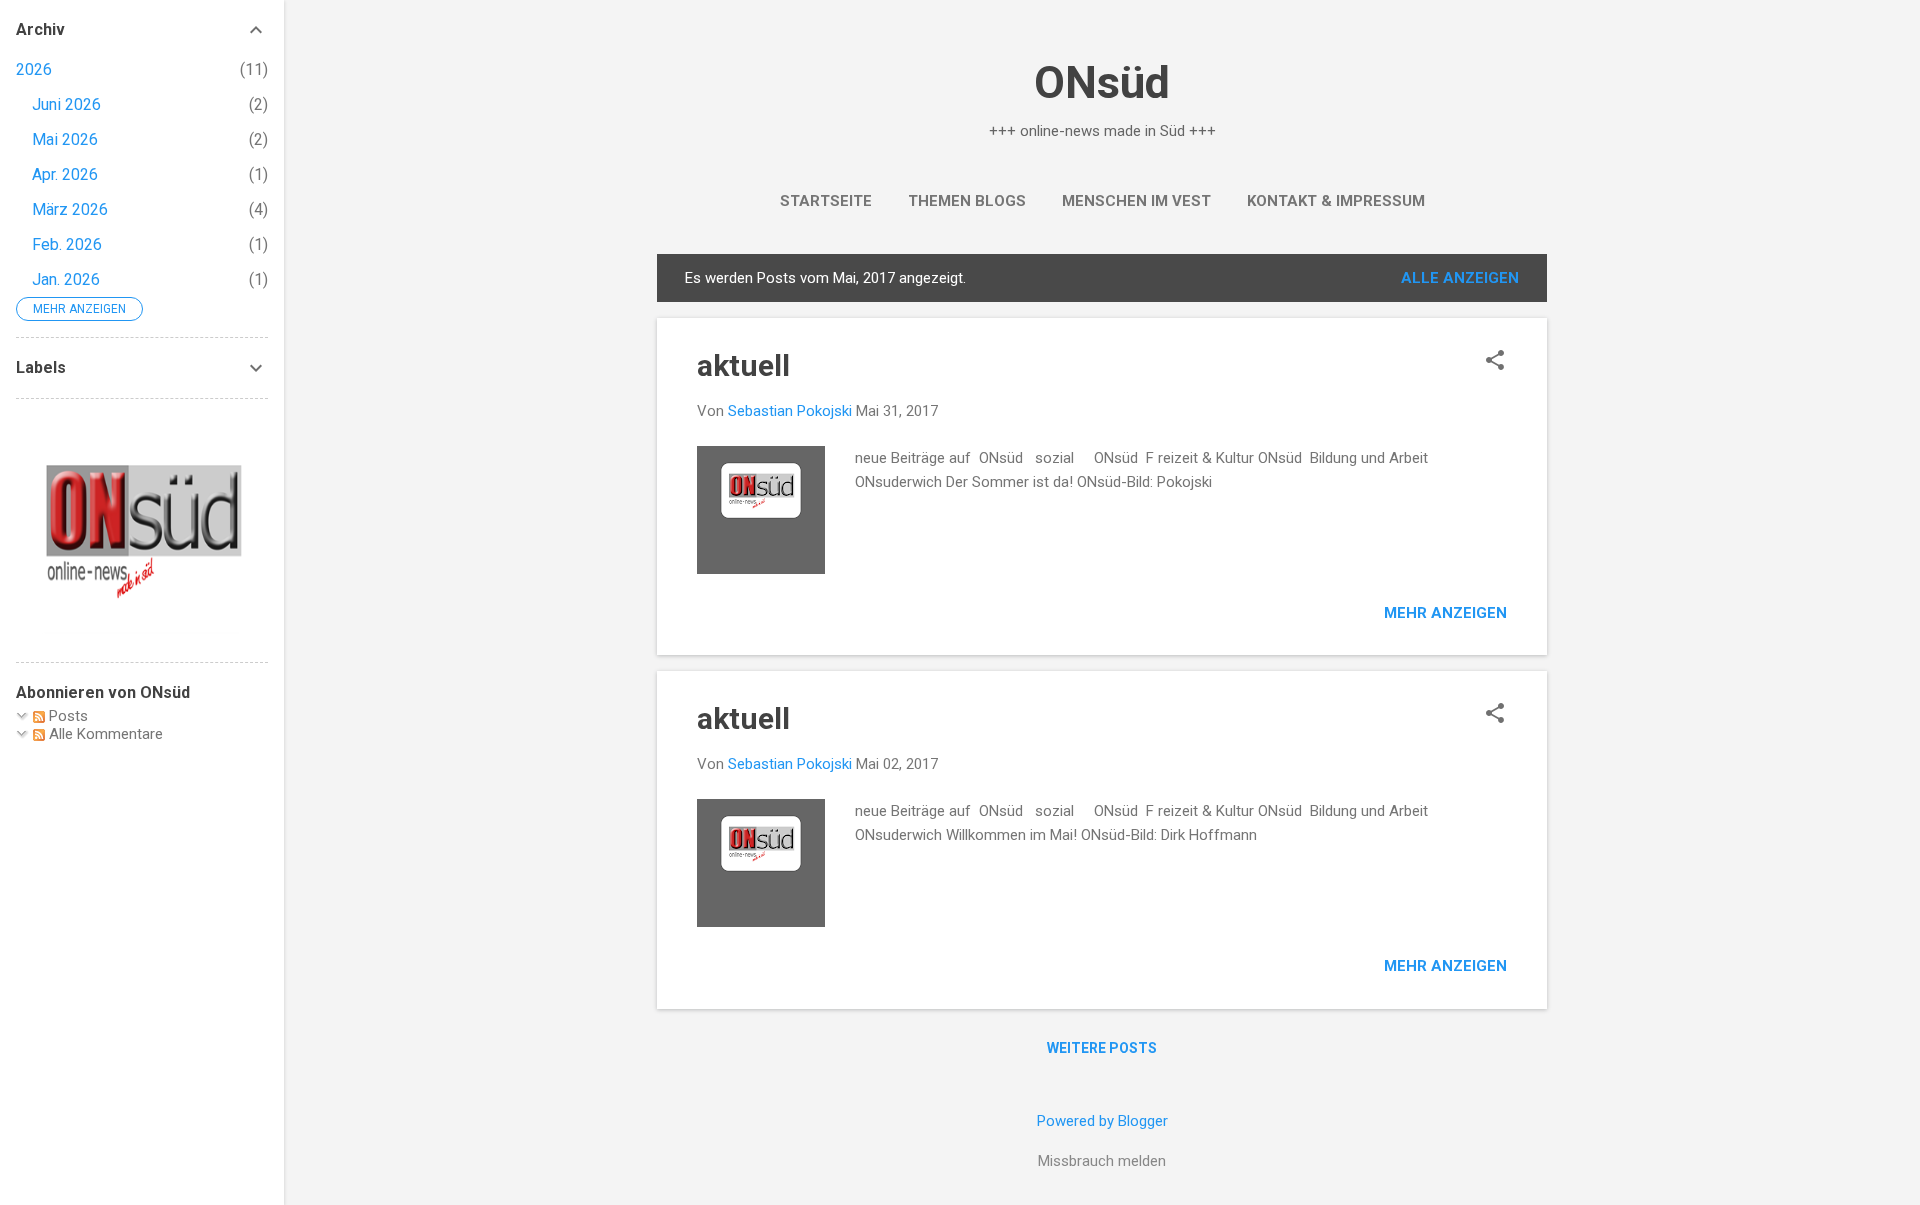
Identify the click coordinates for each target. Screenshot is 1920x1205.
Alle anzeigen (1460, 278)
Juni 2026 (66, 104)
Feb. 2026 (67, 244)
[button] (1495, 362)
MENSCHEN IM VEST (1136, 201)
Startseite (826, 201)
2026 (34, 69)
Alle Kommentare (104, 734)
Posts (66, 716)
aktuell (743, 365)
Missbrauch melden (1102, 1161)
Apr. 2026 (65, 174)
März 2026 (70, 209)
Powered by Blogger (1102, 1121)
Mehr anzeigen (1445, 613)
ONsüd (1102, 82)
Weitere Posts (1102, 1048)
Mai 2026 (65, 139)
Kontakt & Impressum (1336, 201)
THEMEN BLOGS (967, 201)
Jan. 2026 (66, 279)
